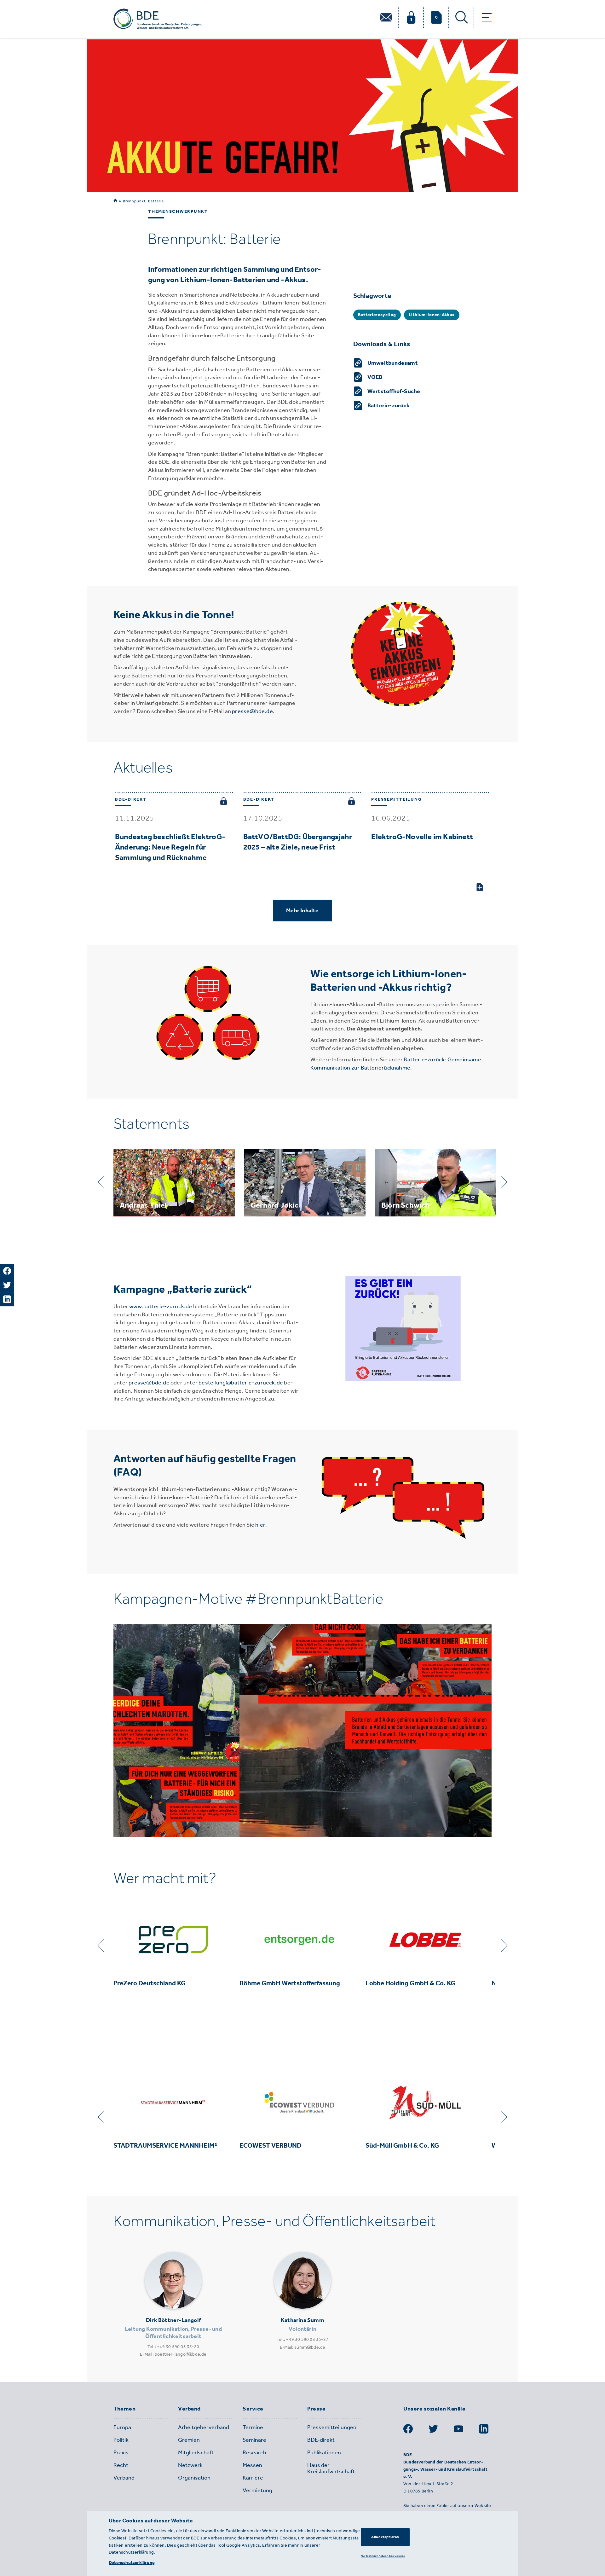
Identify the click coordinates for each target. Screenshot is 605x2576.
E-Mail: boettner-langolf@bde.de (173, 2354)
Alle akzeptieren (385, 2537)
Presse (316, 2409)
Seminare (254, 2440)
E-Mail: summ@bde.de (303, 2347)
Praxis (121, 2452)
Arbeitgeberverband (204, 2427)
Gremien (189, 2440)
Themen (124, 2409)
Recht (121, 2465)
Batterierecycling (377, 315)
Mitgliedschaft (196, 2452)
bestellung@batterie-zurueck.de (241, 1383)
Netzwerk (190, 2465)
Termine (253, 2427)
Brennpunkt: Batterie (143, 201)
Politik (121, 2440)
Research (254, 2452)
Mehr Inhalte (302, 910)
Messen (252, 2465)
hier (260, 1525)
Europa (122, 2427)
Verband (189, 2409)
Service (253, 2409)
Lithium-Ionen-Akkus (432, 315)
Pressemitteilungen (332, 2427)
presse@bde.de (252, 711)
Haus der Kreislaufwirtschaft (331, 2468)
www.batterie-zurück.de (161, 1306)
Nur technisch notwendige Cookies (383, 2556)
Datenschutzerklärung (132, 2563)
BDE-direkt (321, 2440)
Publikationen (324, 2452)
